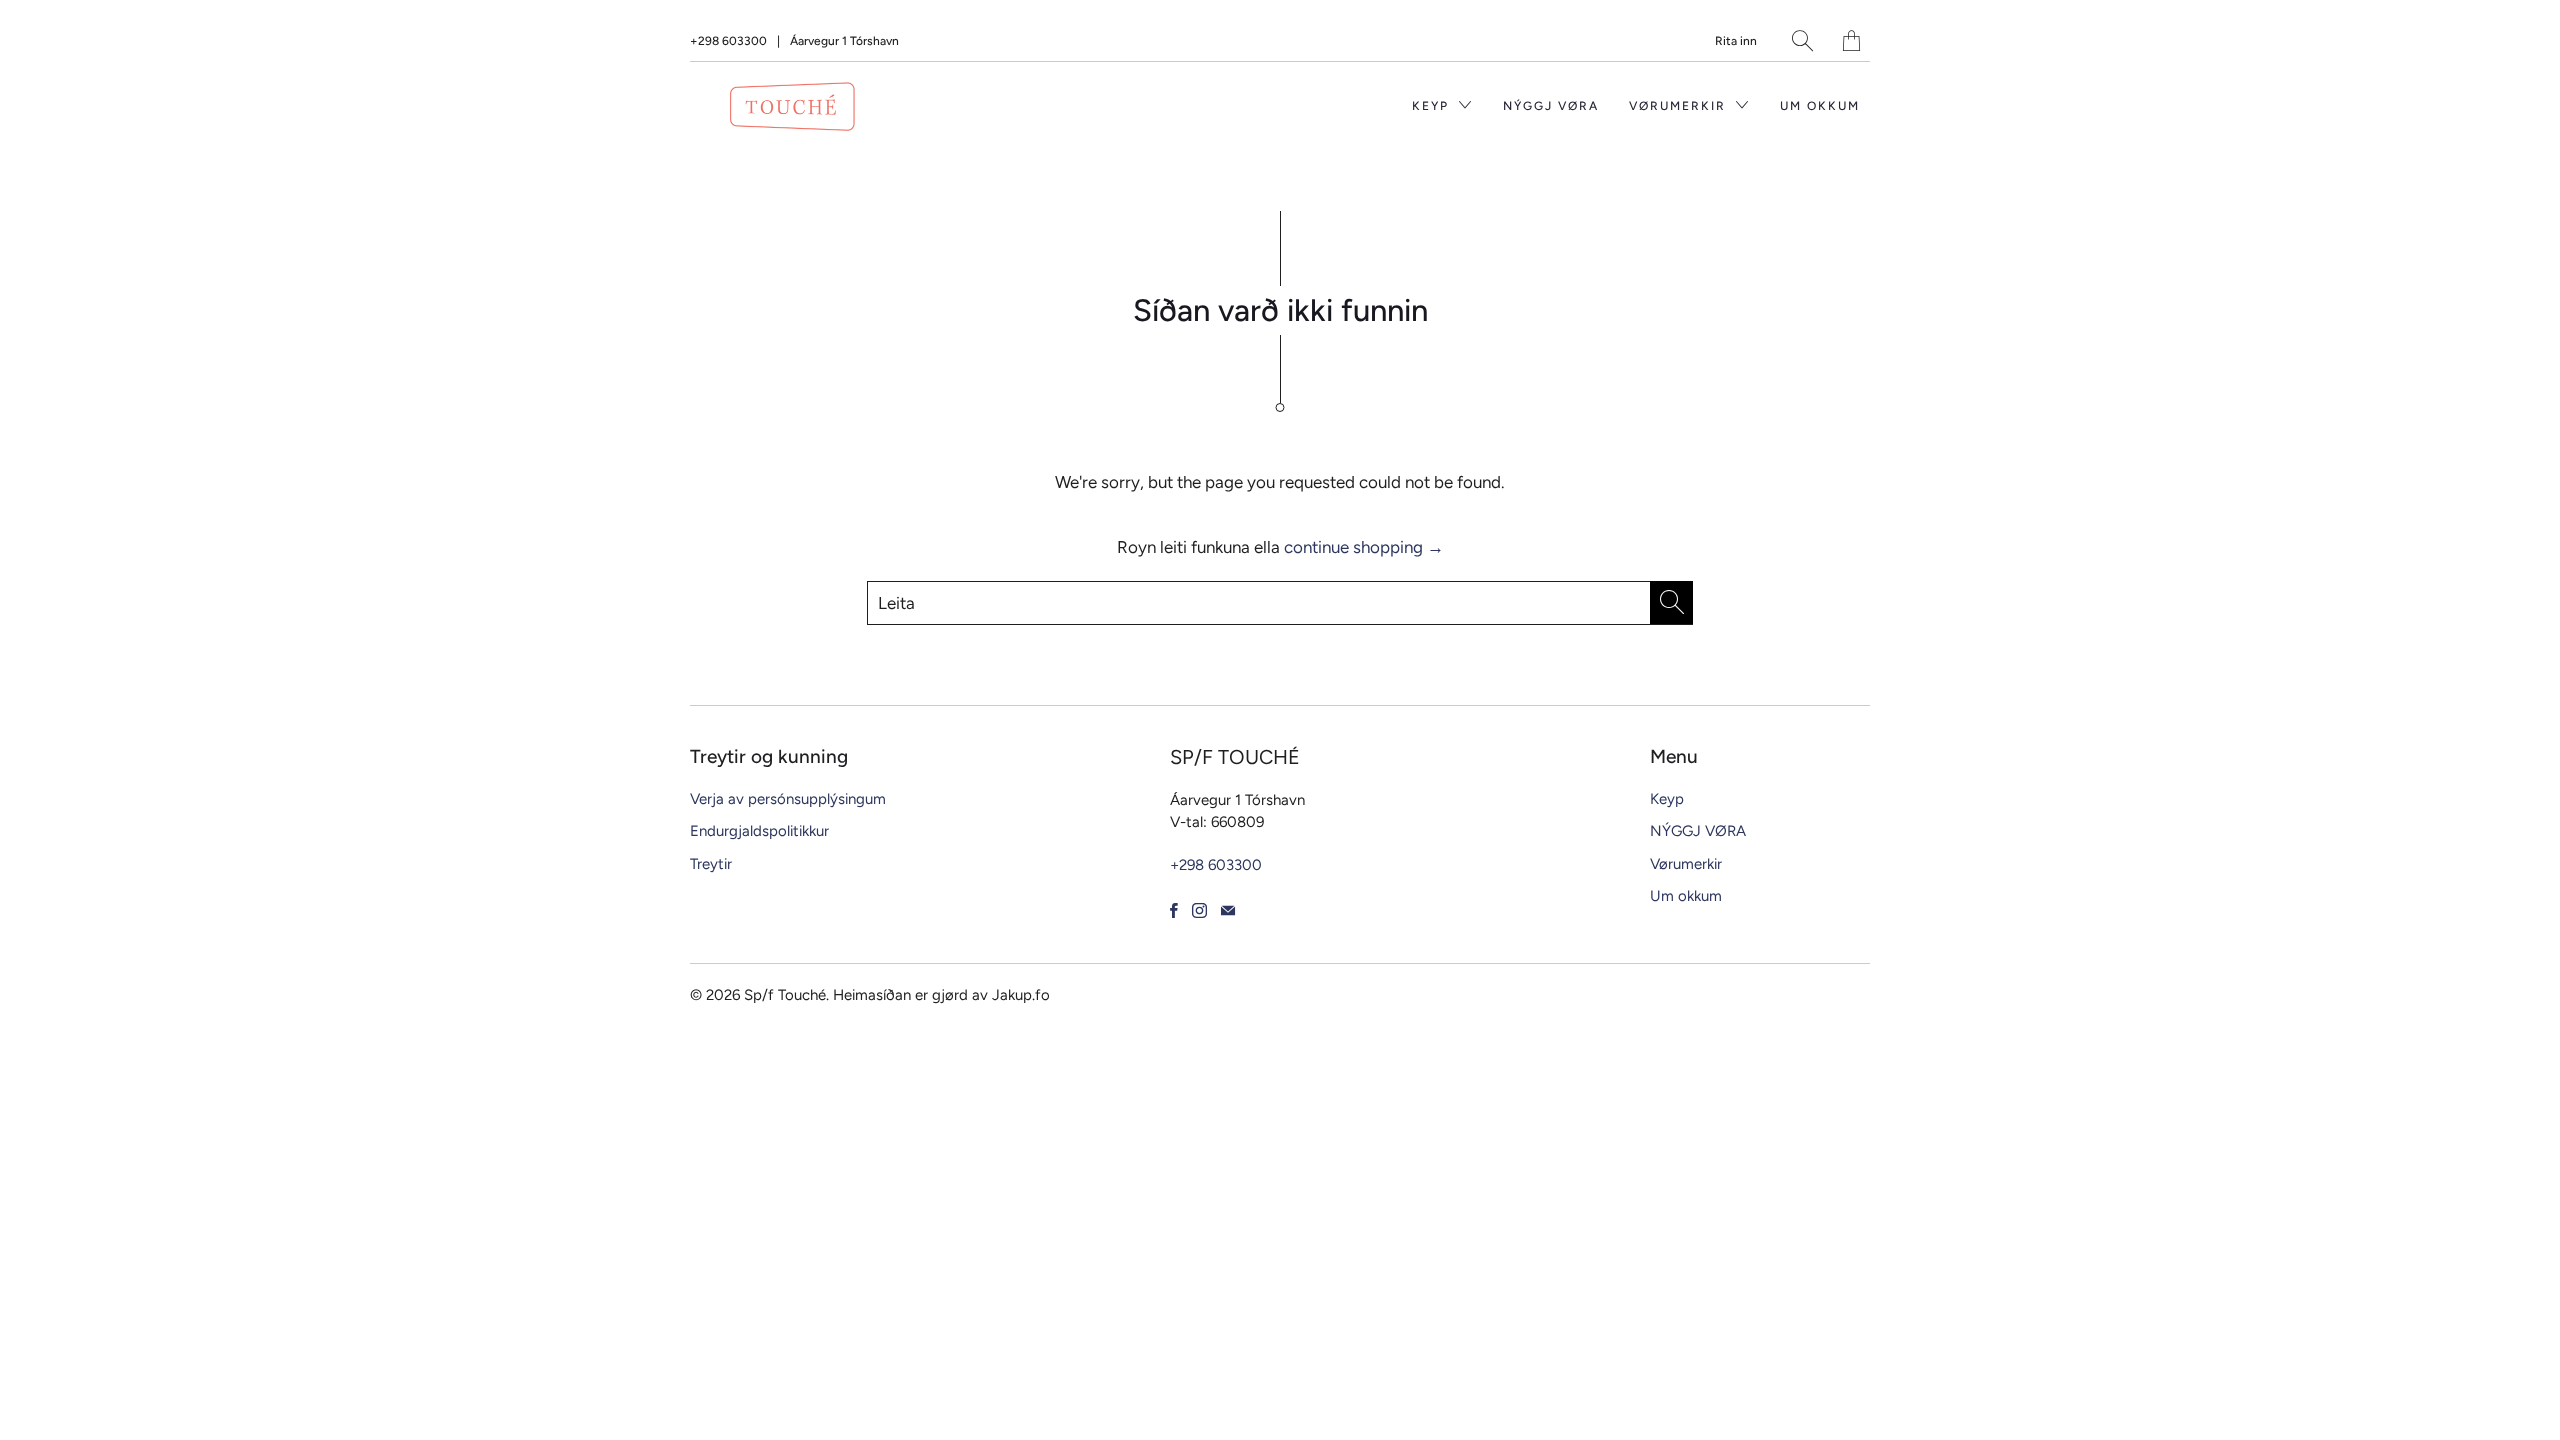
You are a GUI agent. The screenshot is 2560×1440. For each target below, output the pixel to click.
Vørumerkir (1680, 106)
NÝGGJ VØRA (1551, 106)
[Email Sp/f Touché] (1228, 910)
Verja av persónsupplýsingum (788, 799)
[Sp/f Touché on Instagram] (1199, 910)
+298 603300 (728, 41)
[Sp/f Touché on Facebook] (1174, 910)
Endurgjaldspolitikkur (759, 831)
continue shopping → (1364, 547)
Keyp (1433, 106)
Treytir (711, 864)
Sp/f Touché (785, 995)
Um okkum (1820, 106)
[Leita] (1802, 40)
